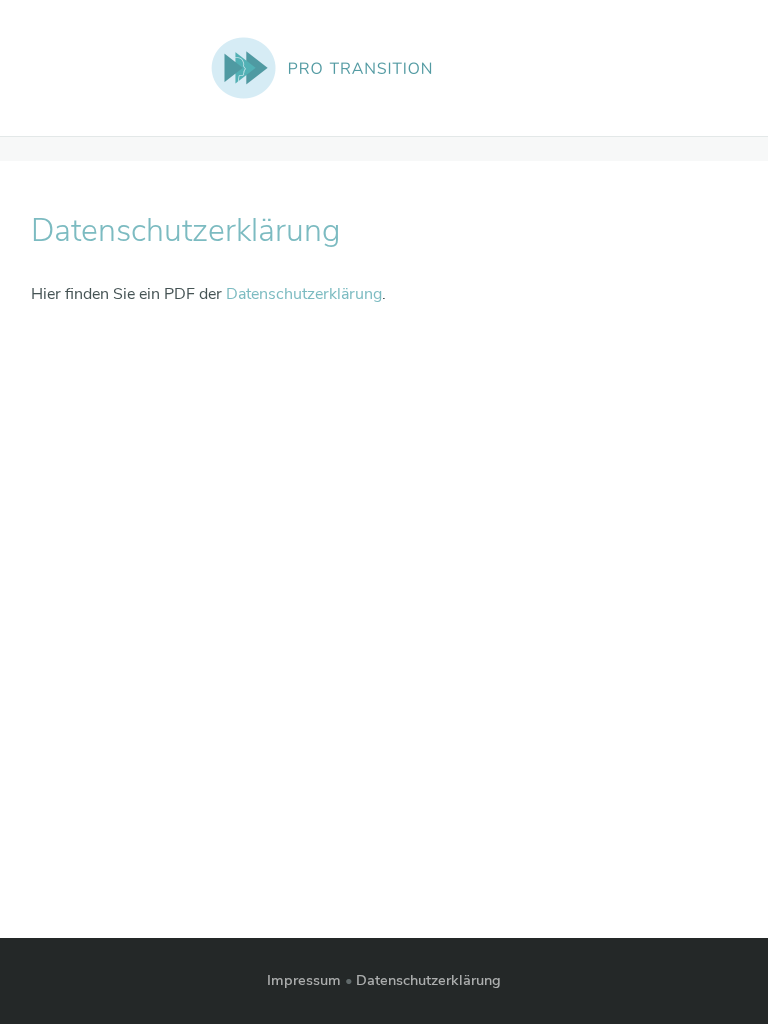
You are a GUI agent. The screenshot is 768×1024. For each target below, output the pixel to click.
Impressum (304, 980)
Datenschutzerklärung (304, 294)
